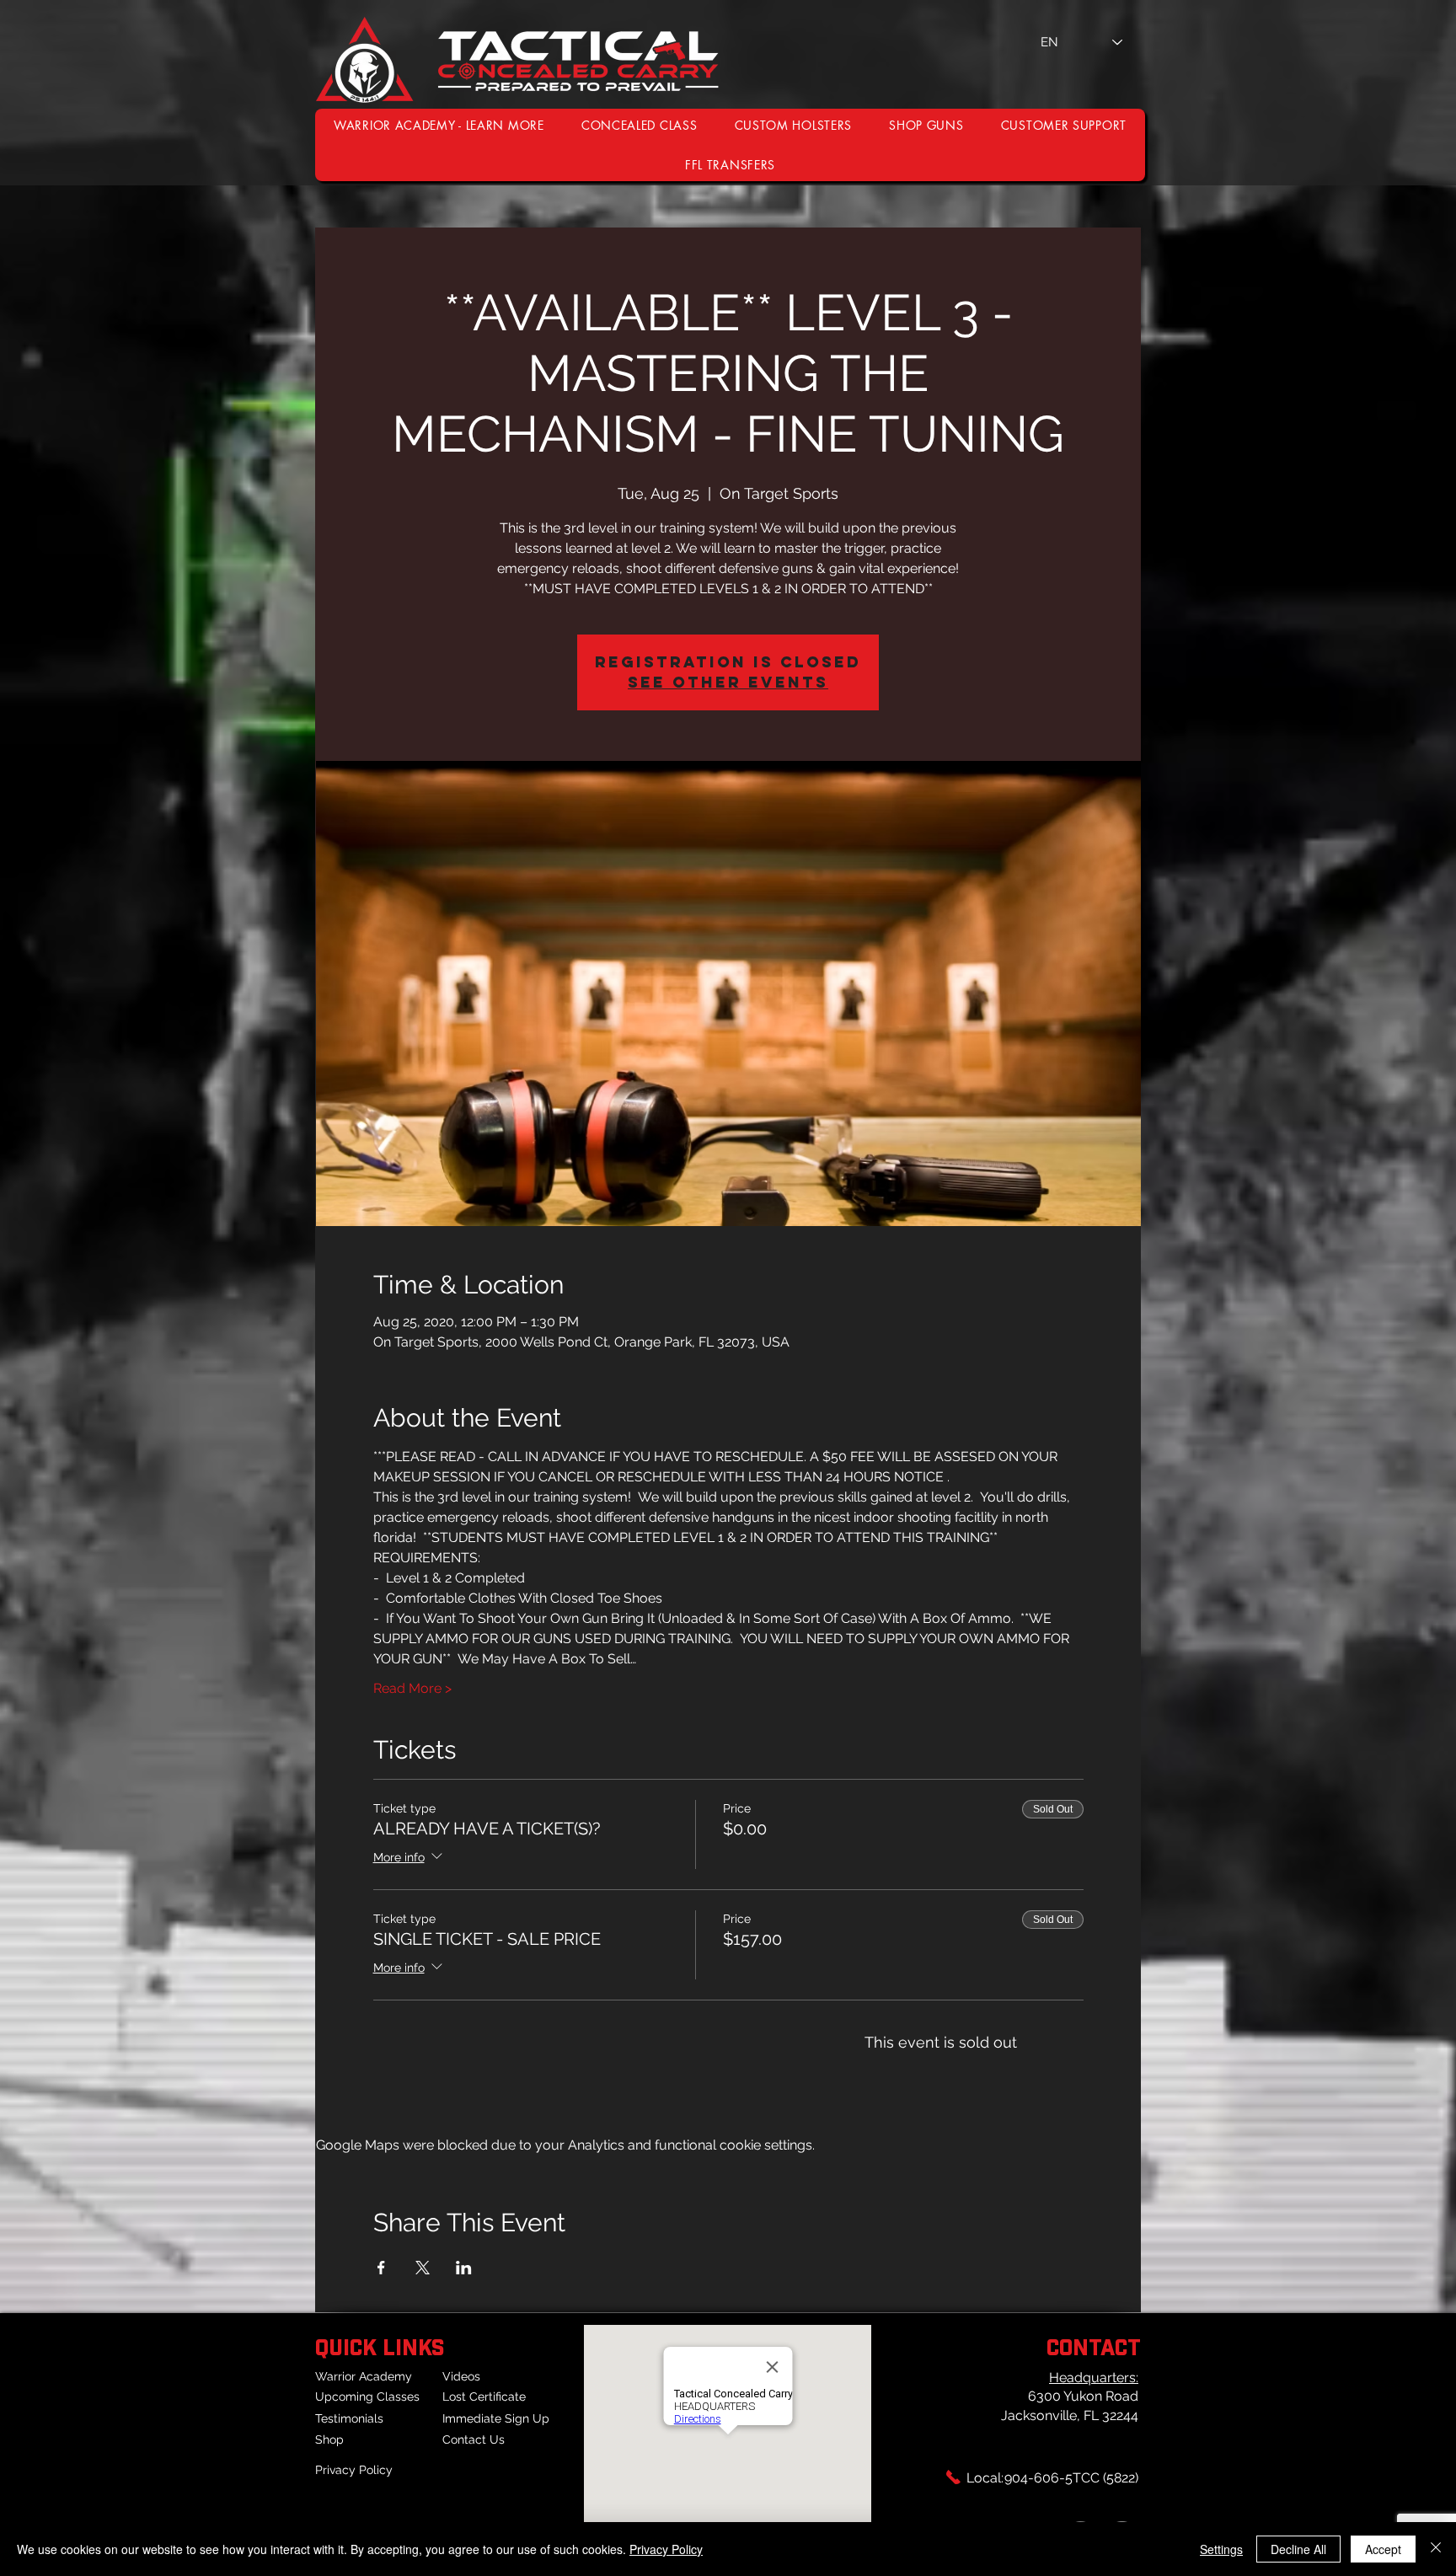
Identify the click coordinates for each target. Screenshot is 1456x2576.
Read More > (412, 1688)
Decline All (1298, 2549)
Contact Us (474, 2439)
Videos (461, 2376)
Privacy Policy (354, 2470)
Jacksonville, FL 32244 (1070, 2415)
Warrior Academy (364, 2376)
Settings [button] (1221, 2549)
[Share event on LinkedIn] (464, 2268)
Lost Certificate (484, 2397)
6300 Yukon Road (1083, 2396)
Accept (1383, 2549)
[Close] (1436, 2549)
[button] (1064, 125)
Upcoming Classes (367, 2397)
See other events (728, 682)
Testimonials (349, 2418)
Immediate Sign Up (496, 2418)
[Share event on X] (423, 2268)
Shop (329, 2439)
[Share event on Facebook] (381, 2268)
